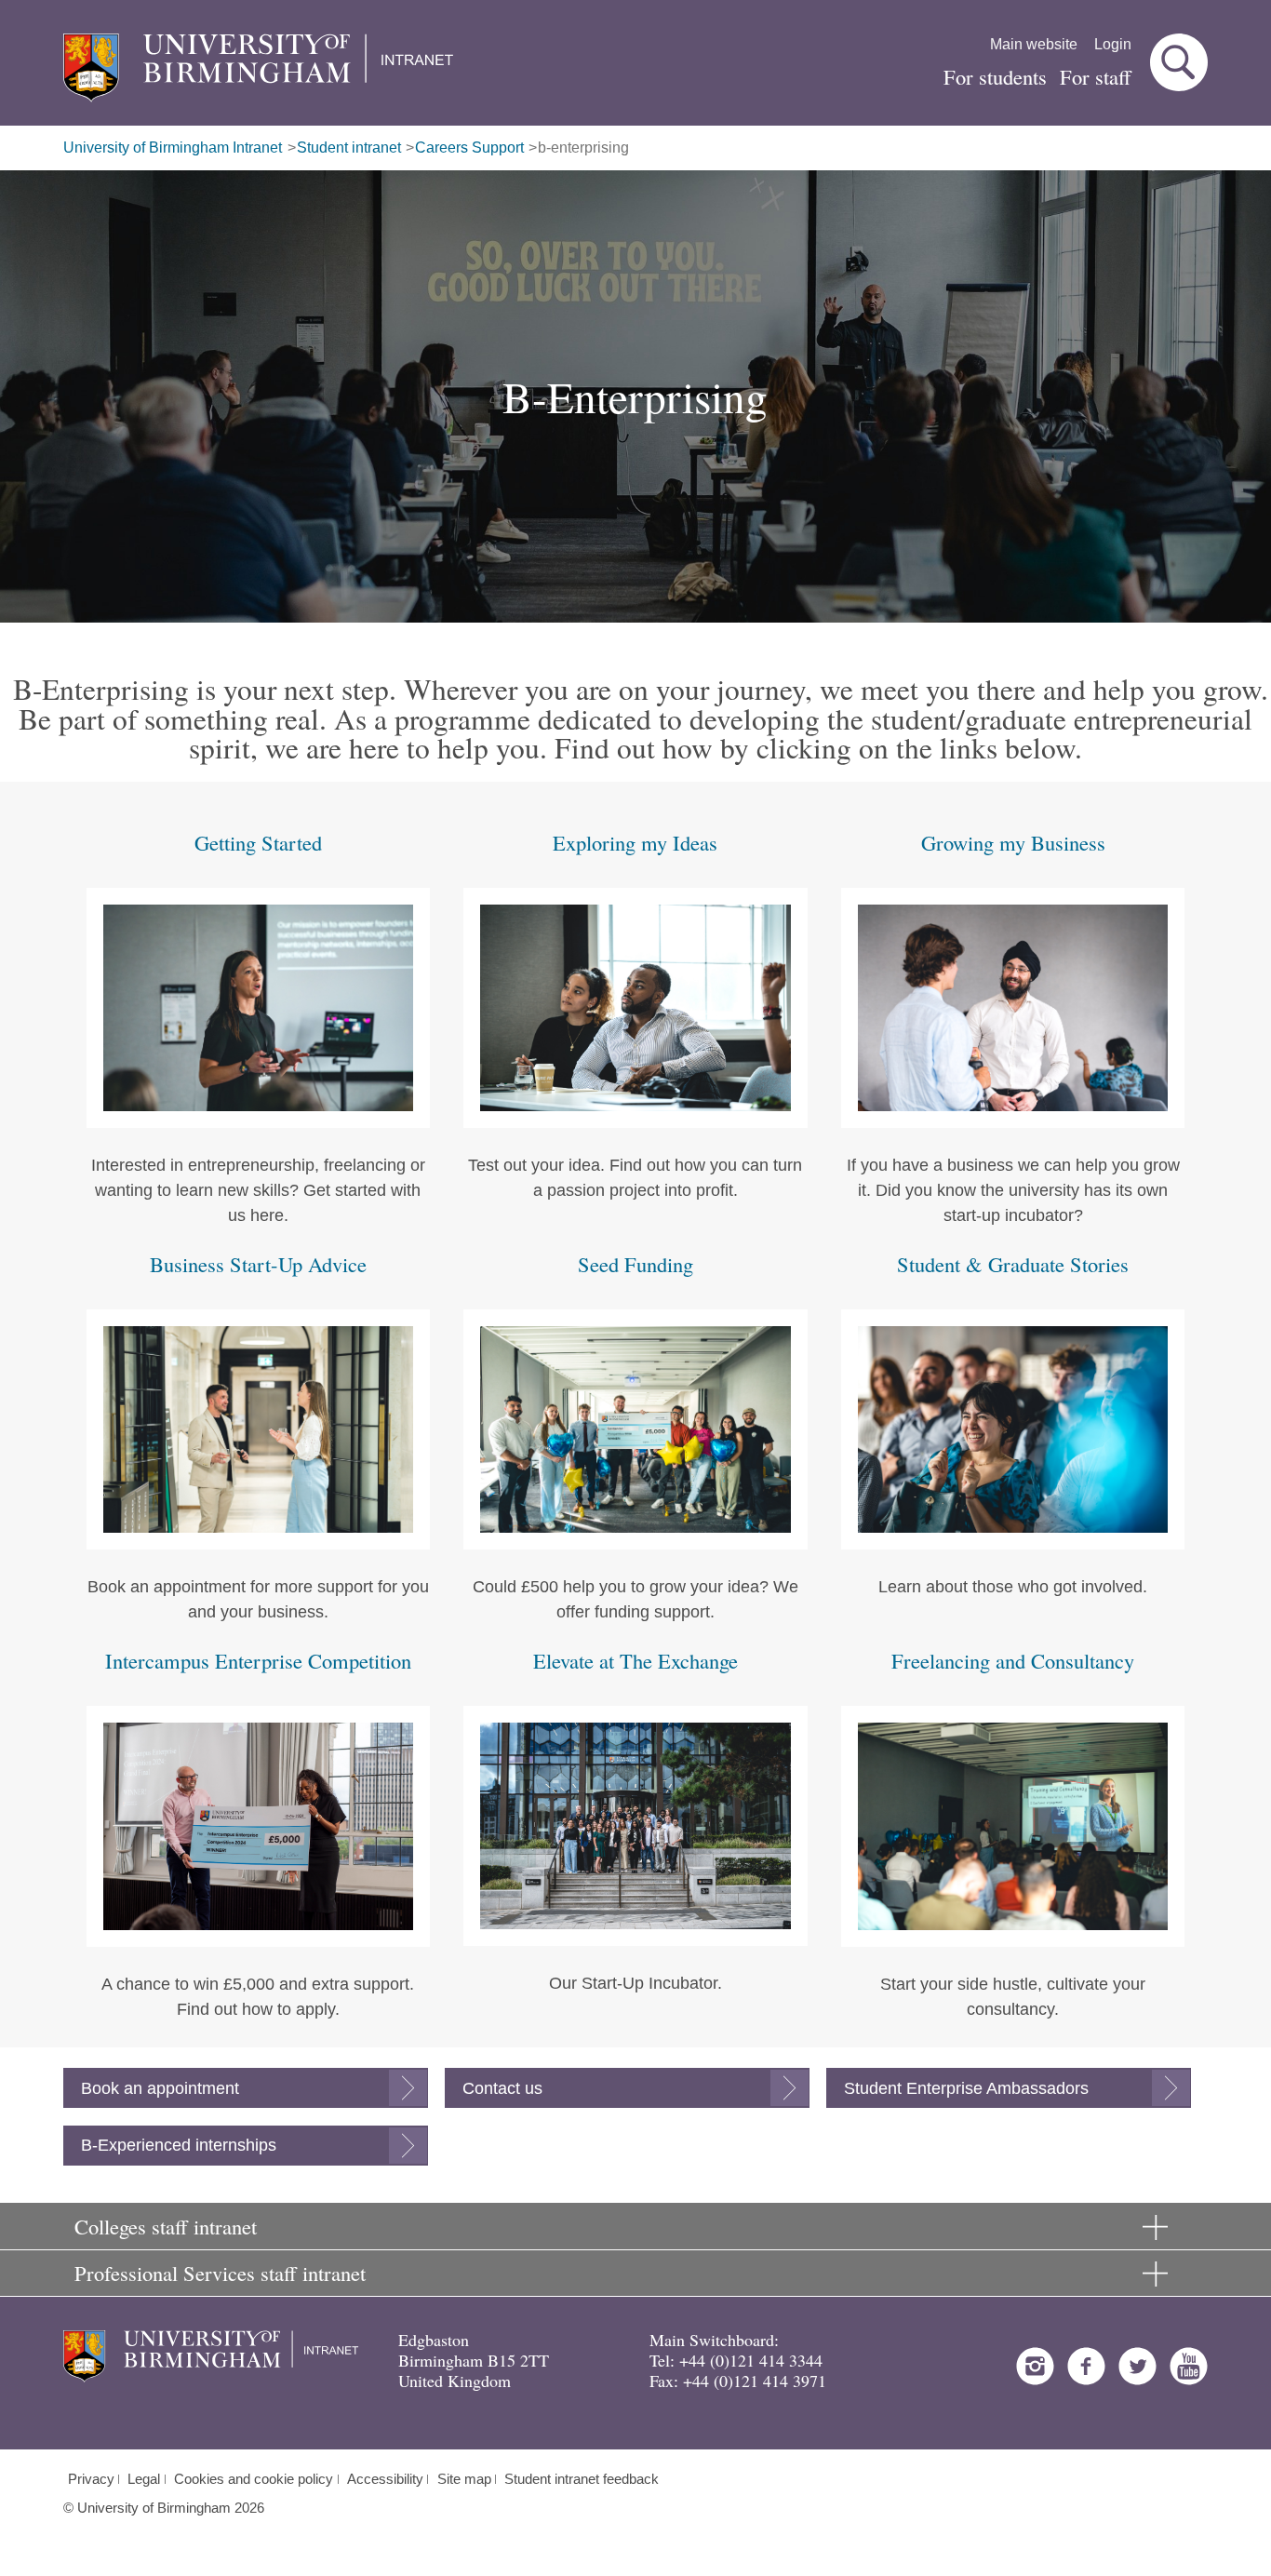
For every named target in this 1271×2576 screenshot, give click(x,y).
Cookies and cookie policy (254, 2479)
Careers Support (469, 148)
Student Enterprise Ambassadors (966, 2088)
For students (995, 76)
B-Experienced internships (179, 2145)
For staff (1096, 76)
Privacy (91, 2479)
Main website (1034, 44)
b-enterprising (583, 148)
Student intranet (349, 148)
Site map (464, 2479)
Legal (144, 2479)
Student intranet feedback (582, 2479)
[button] (1179, 62)
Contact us (502, 2088)
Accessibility (385, 2479)
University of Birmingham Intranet (173, 148)
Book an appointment (160, 2088)
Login (1113, 44)
